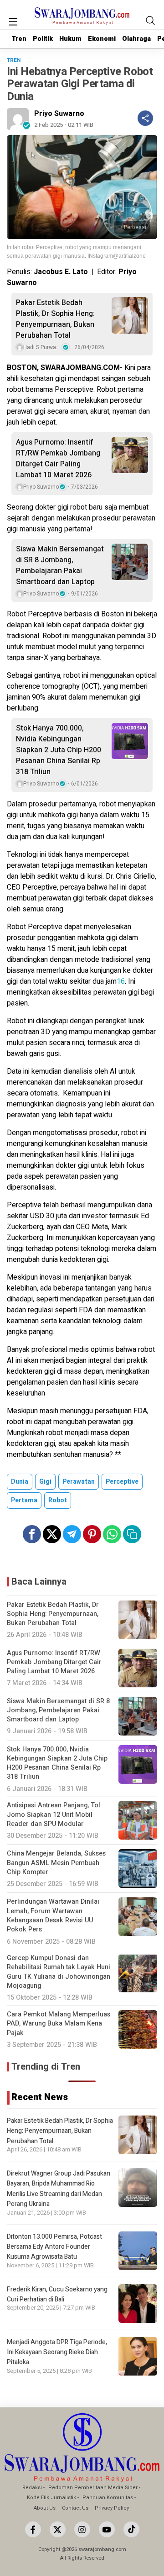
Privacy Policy (112, 2508)
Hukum (70, 39)
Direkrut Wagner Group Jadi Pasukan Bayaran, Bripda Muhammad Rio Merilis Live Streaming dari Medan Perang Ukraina (59, 2189)
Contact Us (75, 2508)
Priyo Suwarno (59, 114)
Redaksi (32, 2488)
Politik (43, 39)
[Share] (145, 118)
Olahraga (136, 39)
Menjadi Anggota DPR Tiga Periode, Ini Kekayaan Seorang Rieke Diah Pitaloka (57, 2352)
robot (58, 1500)
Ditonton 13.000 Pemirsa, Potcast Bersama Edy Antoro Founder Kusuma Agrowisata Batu (54, 2247)
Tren (19, 39)
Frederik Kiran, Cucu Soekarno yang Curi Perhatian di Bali (57, 2294)
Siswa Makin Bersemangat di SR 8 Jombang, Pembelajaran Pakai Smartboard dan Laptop (60, 565)
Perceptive (122, 1482)
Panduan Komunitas (108, 2498)
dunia (20, 1482)
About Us (45, 2508)
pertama (24, 1500)
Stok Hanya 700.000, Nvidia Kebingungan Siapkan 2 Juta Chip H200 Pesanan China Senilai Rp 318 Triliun (59, 750)
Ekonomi (102, 39)
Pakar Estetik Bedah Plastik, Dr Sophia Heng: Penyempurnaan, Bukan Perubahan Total (55, 319)
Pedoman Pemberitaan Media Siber (93, 2488)
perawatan (79, 1482)
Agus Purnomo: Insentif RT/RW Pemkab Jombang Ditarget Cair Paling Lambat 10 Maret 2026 (58, 459)
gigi (45, 1482)
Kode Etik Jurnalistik (51, 2498)
